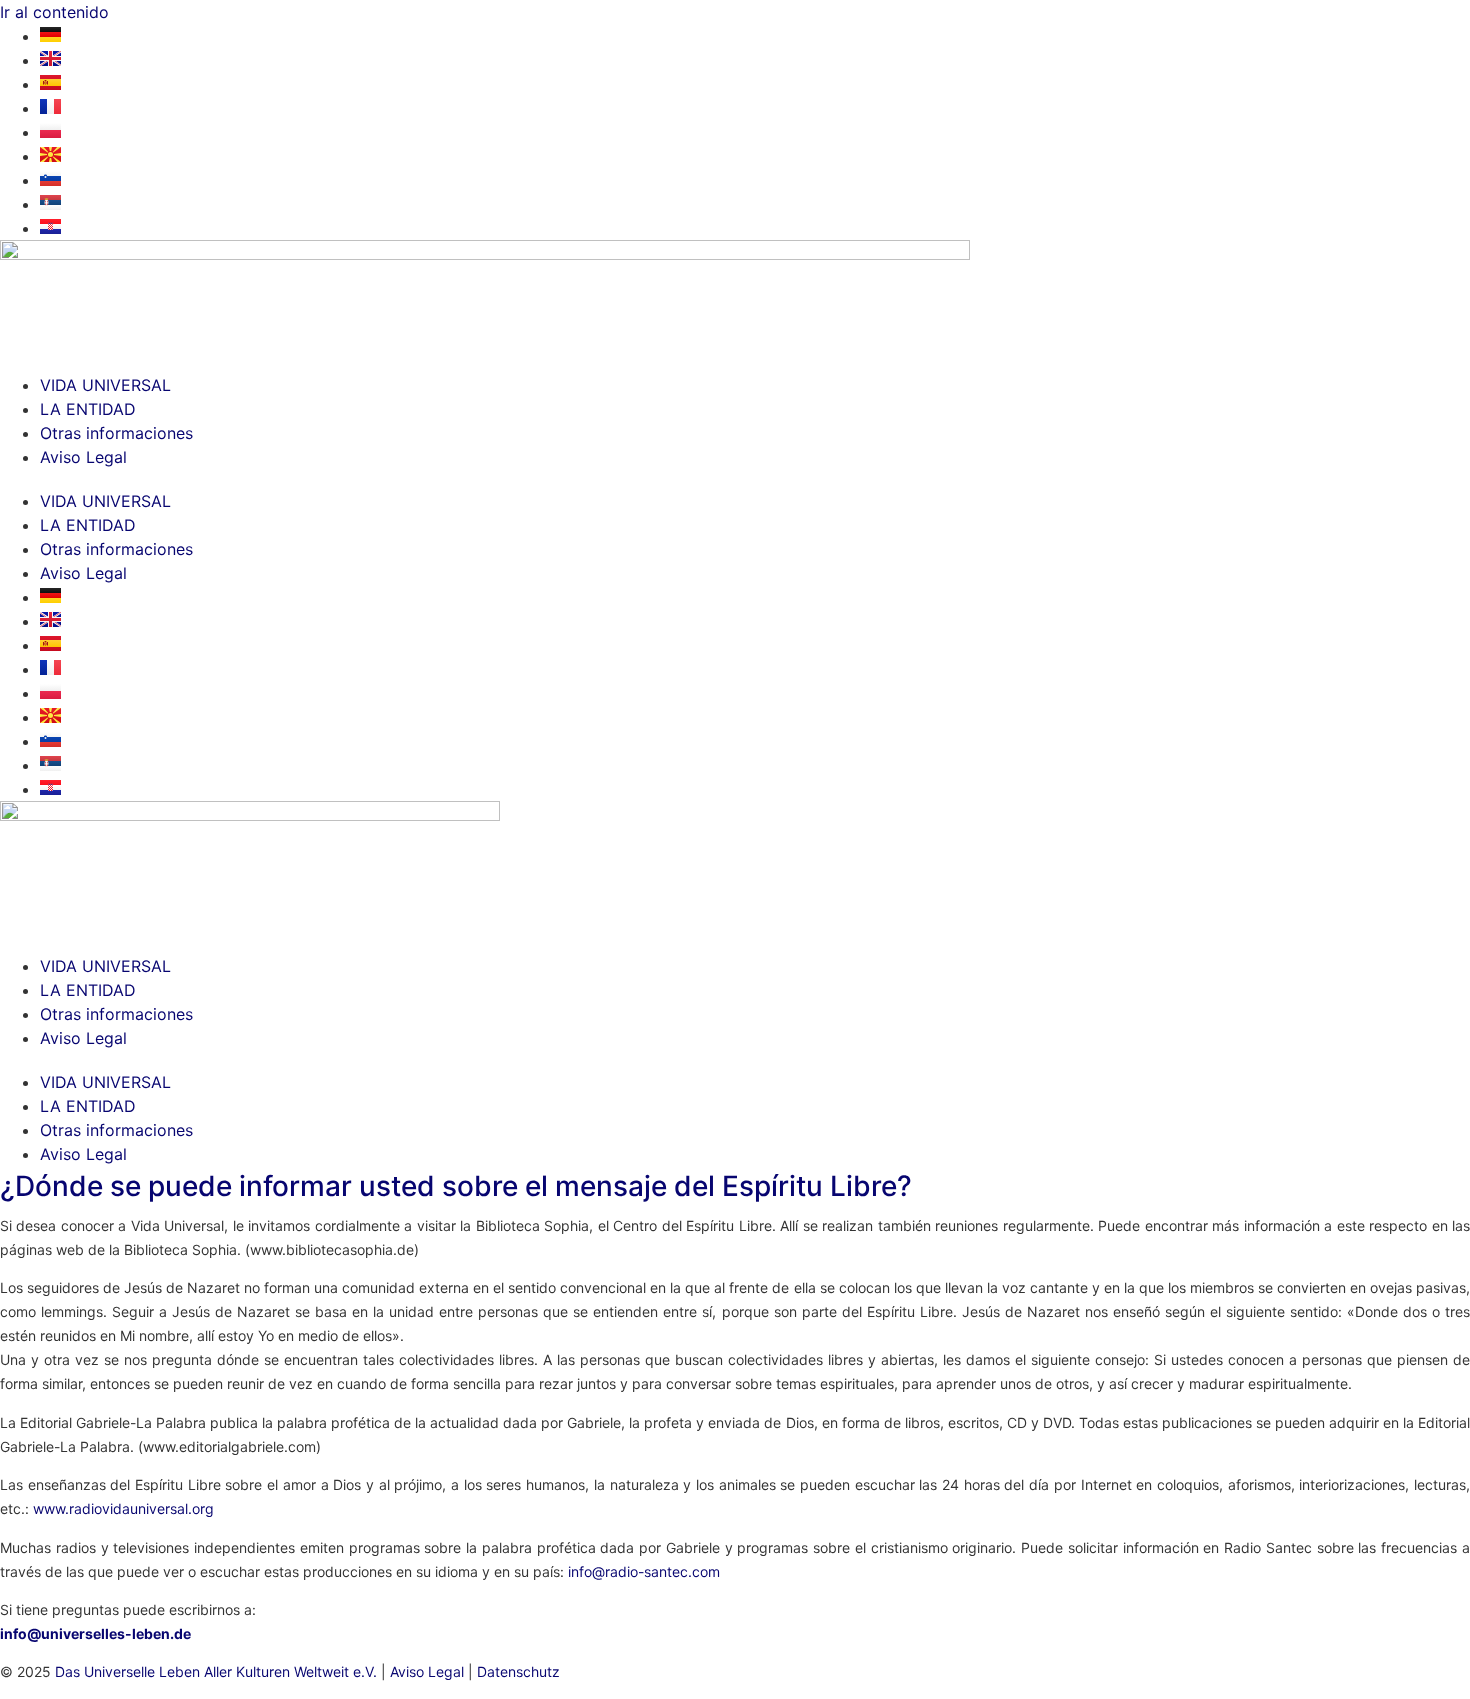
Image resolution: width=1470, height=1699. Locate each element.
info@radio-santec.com (644, 1571)
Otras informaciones (116, 433)
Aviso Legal (83, 457)
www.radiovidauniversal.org (123, 1508)
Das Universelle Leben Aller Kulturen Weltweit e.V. (216, 1671)
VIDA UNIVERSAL (105, 385)
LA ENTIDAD (88, 409)
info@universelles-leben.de (95, 1633)
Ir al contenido (54, 12)
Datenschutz (518, 1671)
